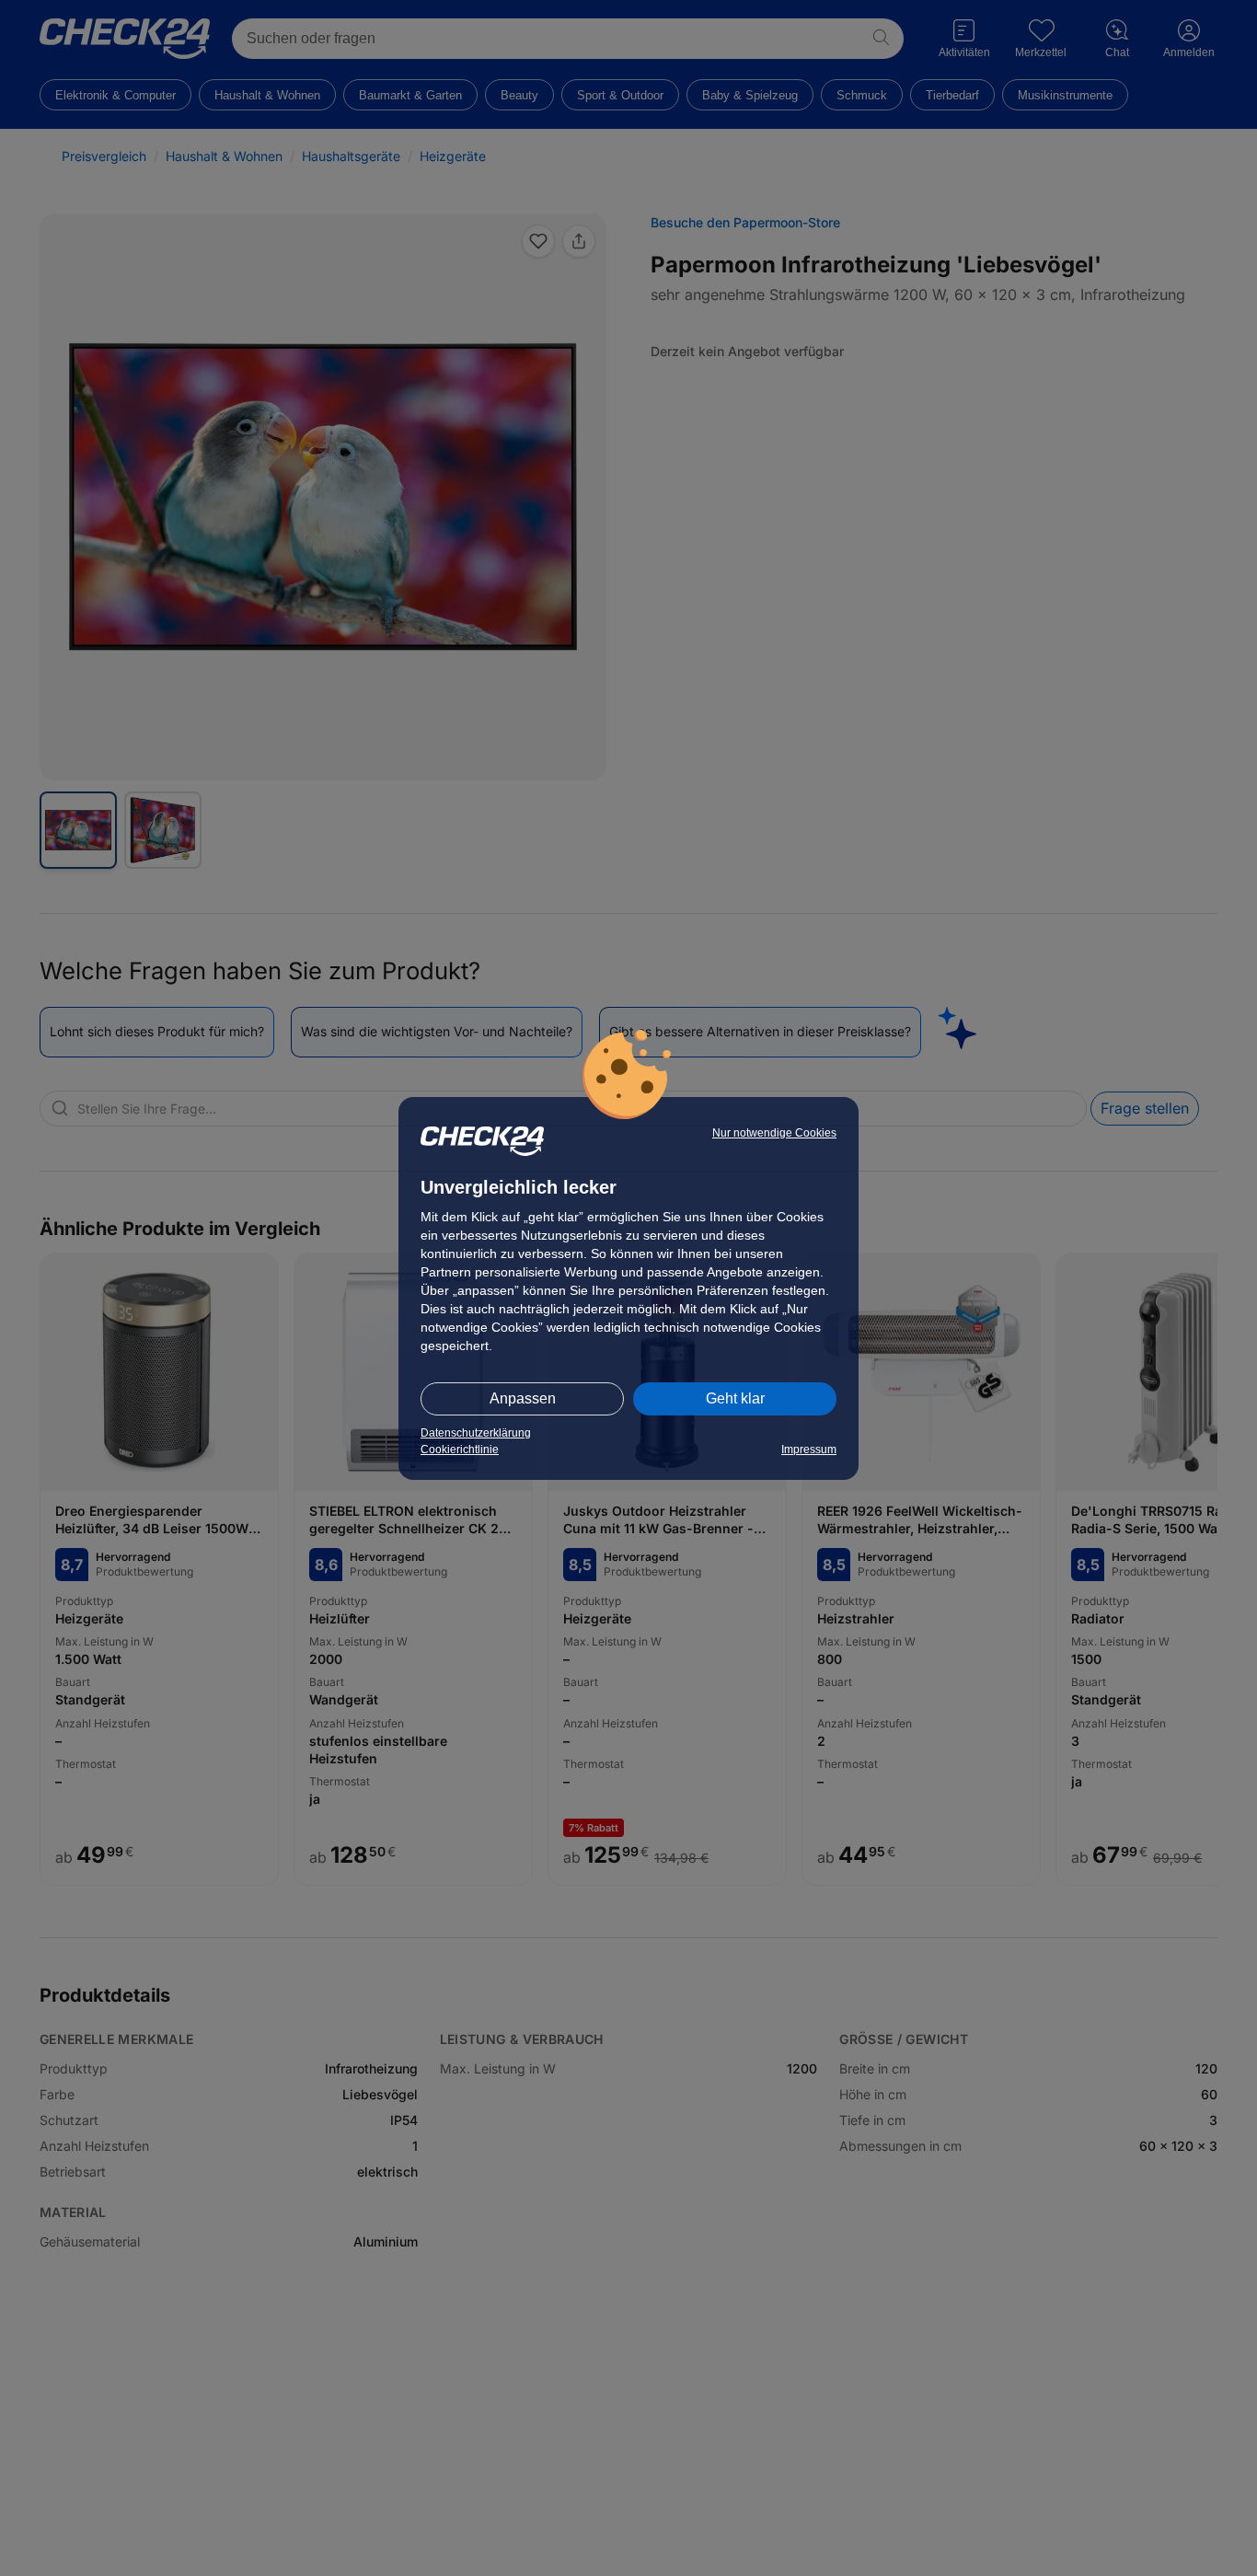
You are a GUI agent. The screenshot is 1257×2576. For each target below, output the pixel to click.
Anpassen (523, 1398)
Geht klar (735, 1398)
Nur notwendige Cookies (774, 1133)
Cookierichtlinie (460, 1450)
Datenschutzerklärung (476, 1433)
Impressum (809, 1450)
